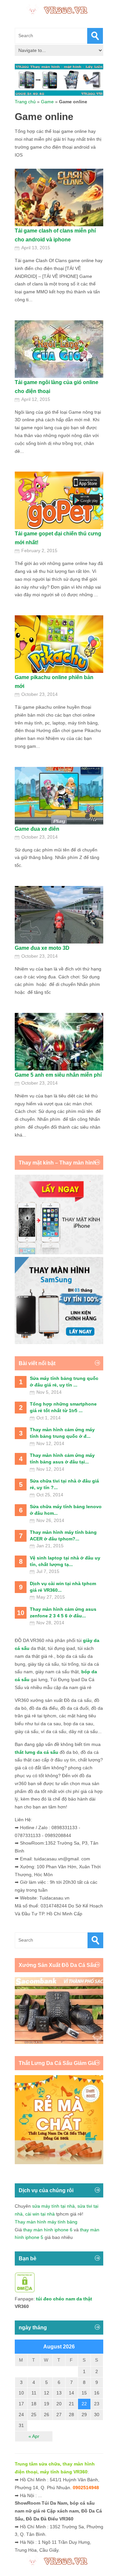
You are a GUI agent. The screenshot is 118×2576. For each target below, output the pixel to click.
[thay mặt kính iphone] (59, 1253)
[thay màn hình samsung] (59, 1342)
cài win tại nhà (40, 2214)
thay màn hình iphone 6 (48, 2230)
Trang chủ (25, 102)
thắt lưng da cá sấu (37, 1752)
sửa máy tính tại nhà (53, 2206)
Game (47, 102)
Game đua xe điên (37, 829)
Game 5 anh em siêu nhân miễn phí (58, 1075)
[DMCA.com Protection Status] (25, 2291)
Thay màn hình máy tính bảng (46, 2222)
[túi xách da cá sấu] (59, 2042)
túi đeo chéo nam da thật (64, 2299)
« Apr (34, 2436)
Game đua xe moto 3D (42, 948)
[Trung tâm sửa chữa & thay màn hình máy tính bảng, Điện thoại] (59, 10)
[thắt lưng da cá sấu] (59, 2163)
